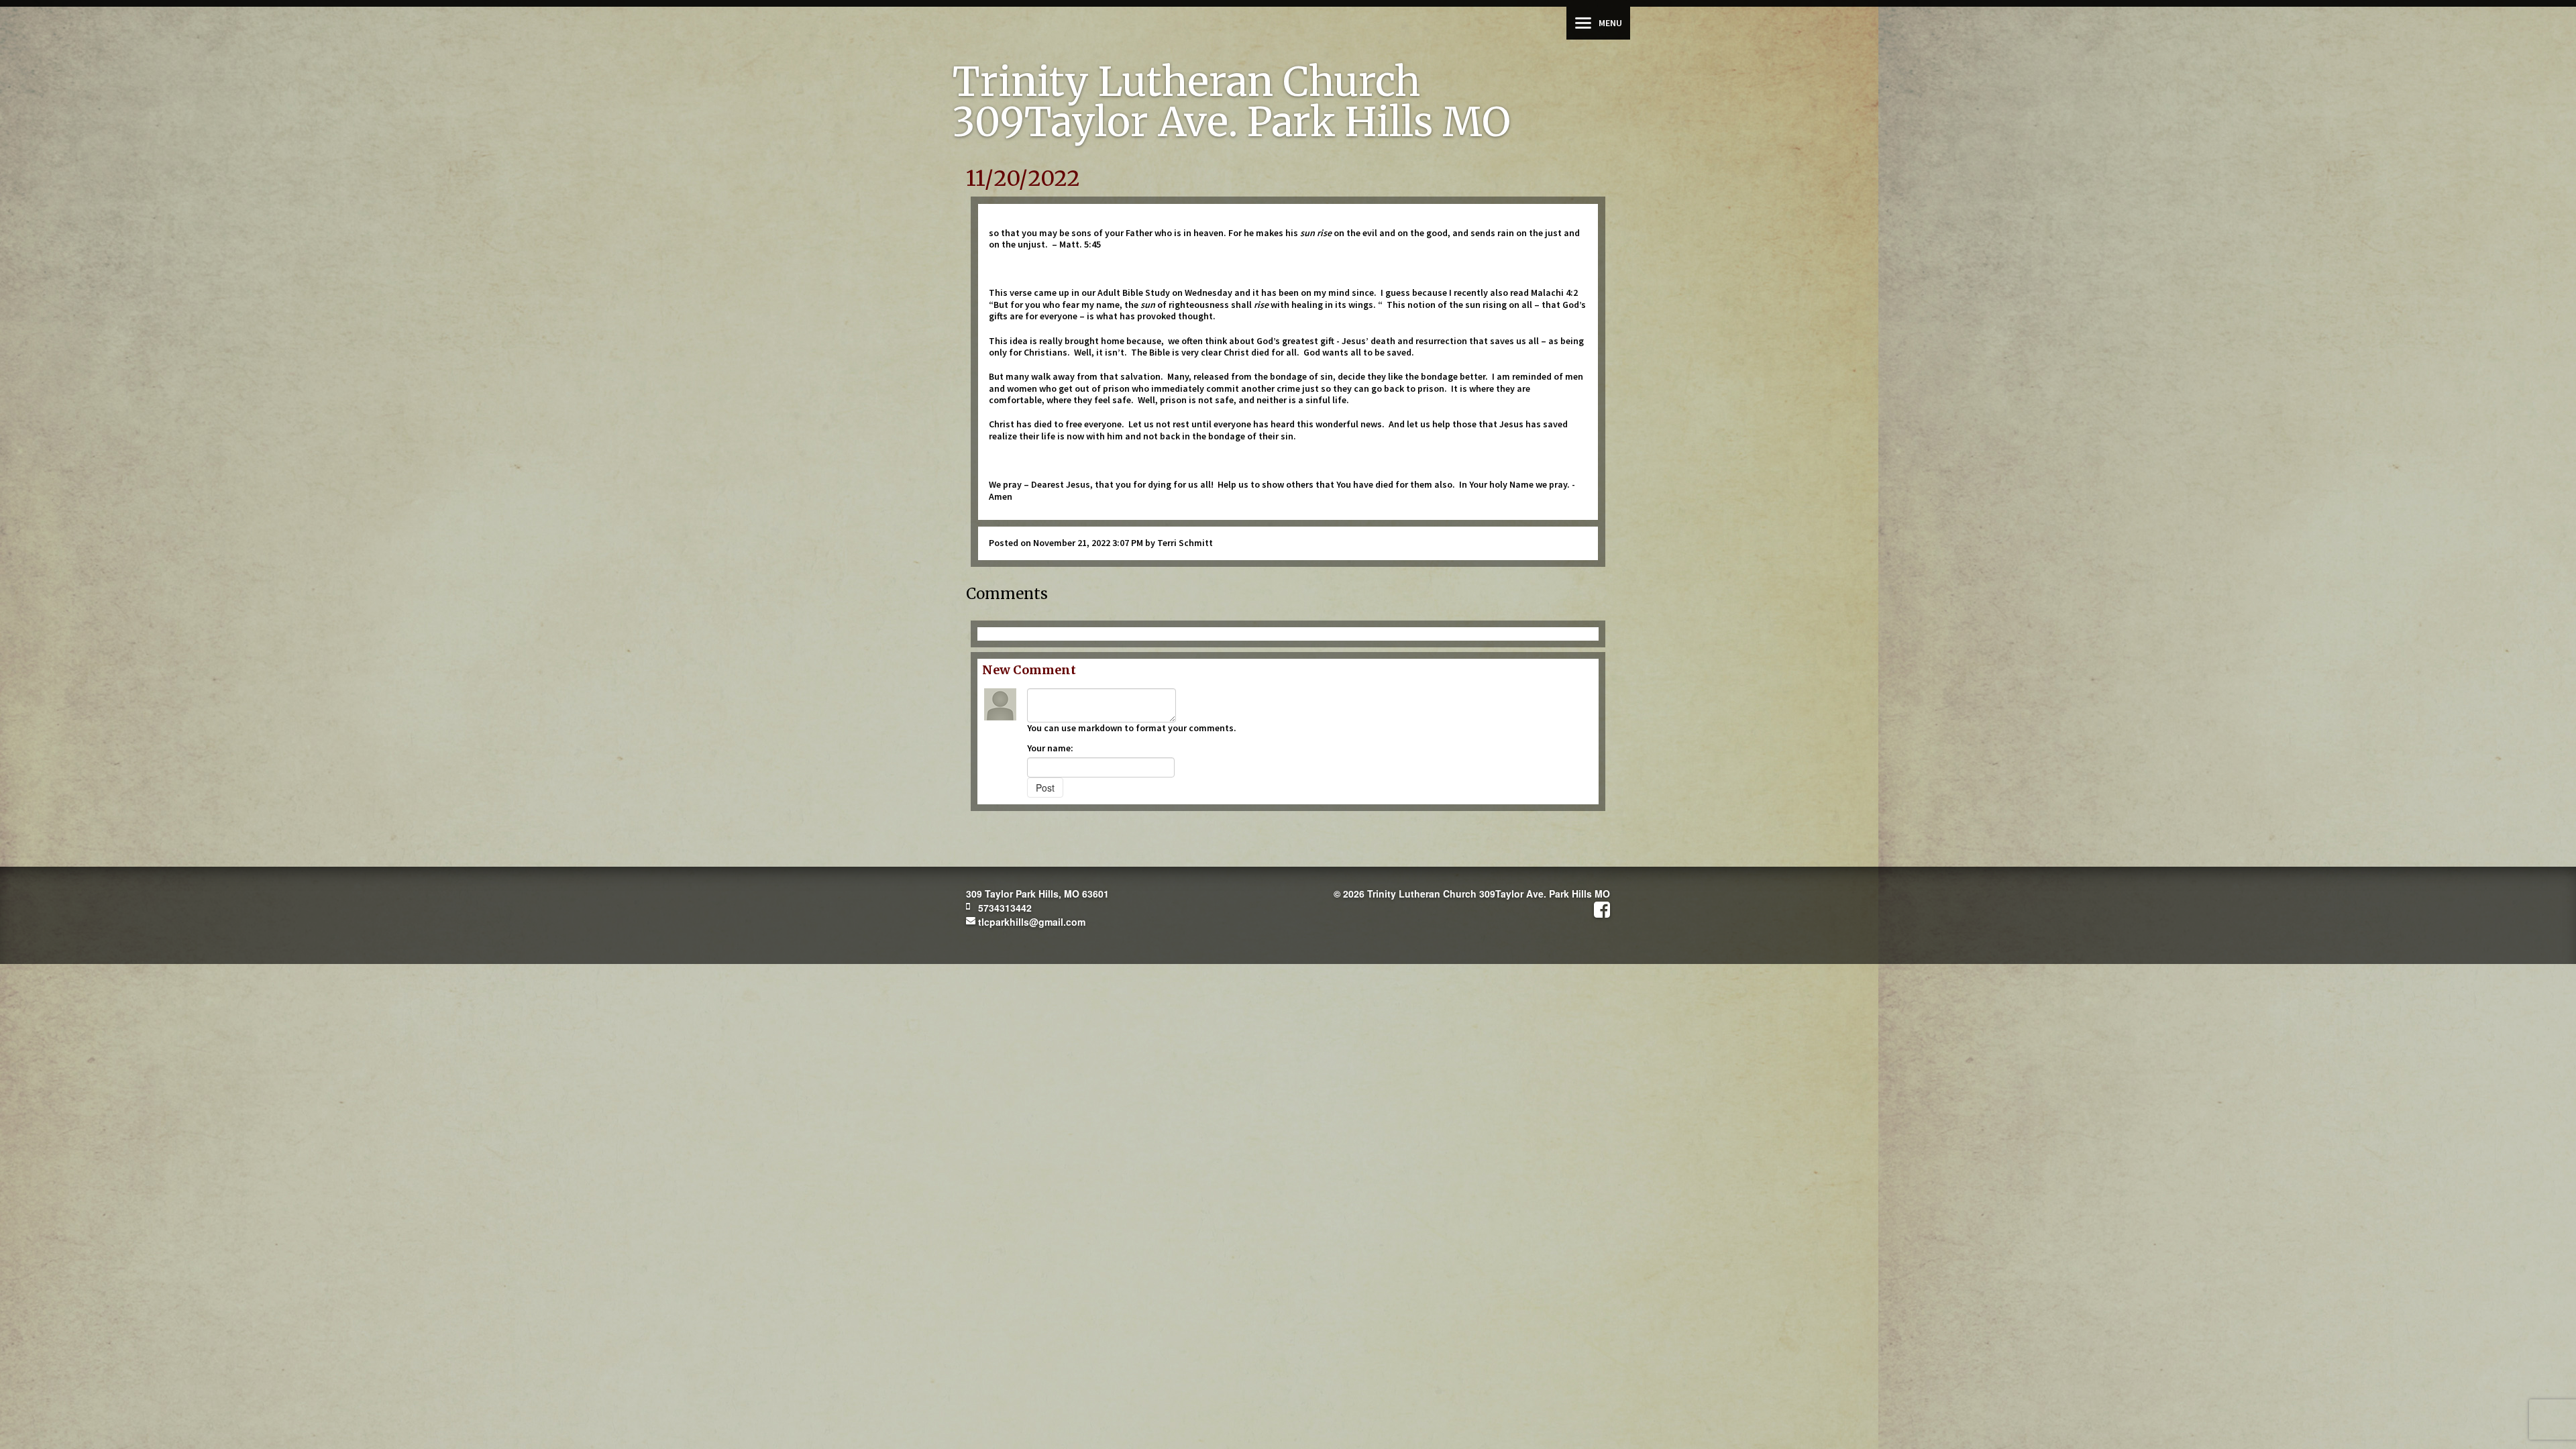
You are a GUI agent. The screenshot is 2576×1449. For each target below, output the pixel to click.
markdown (1100, 728)
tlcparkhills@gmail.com (1030, 922)
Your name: (1050, 748)
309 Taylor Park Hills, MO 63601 (1037, 894)
